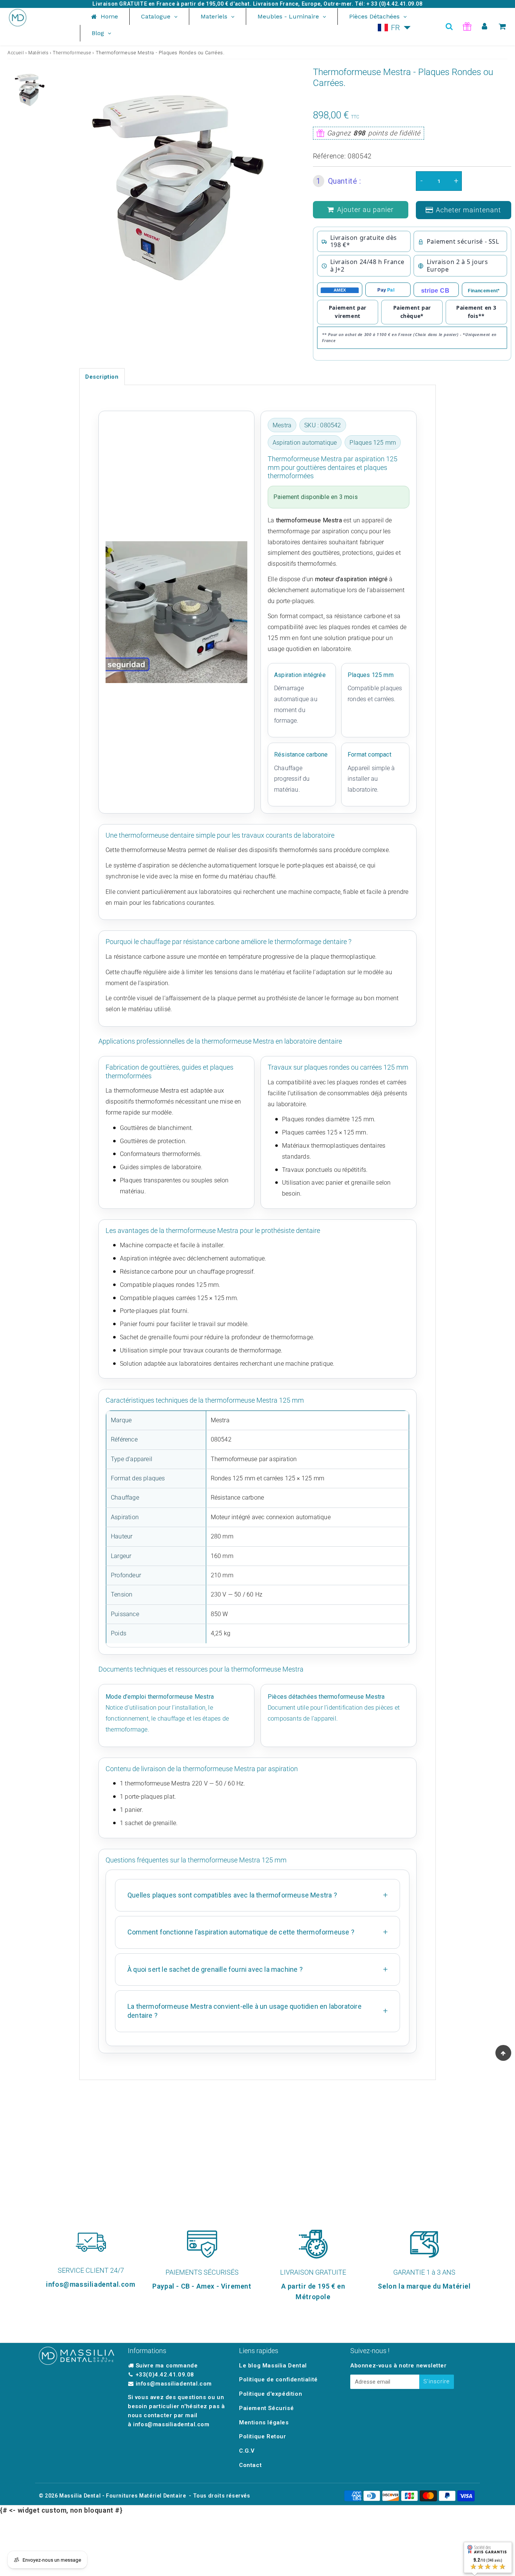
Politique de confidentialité (278, 2379)
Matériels (38, 53)
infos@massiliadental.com (174, 2384)
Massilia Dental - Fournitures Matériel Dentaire (123, 2496)
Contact (250, 2465)
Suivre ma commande (167, 2366)
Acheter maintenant (468, 210)
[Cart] (502, 26)
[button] (394, 28)
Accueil (16, 53)
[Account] (485, 26)
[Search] (449, 26)
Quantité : (339, 181)
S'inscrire (437, 2381)
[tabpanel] (29, 90)
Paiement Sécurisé (266, 2408)
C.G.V (247, 2451)
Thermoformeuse (72, 53)
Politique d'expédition (271, 2394)
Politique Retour (263, 2436)
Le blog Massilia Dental (273, 2366)
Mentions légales (264, 2422)
